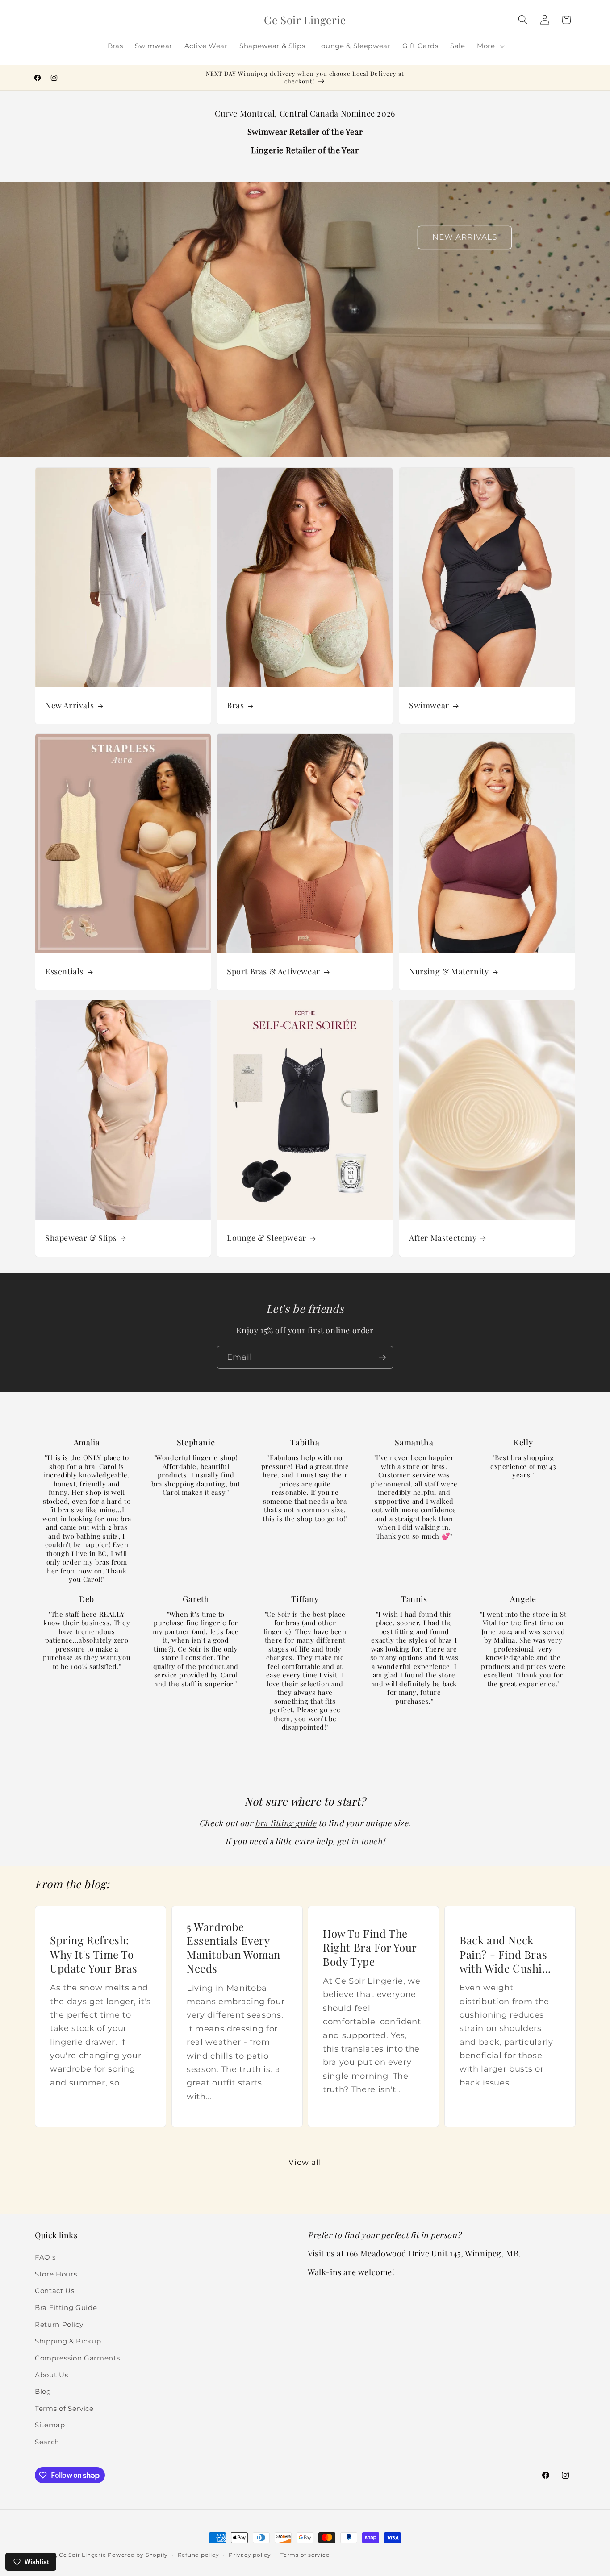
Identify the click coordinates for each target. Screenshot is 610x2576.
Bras (235, 705)
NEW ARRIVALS (465, 237)
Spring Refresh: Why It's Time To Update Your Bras (94, 1954)
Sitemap (50, 2425)
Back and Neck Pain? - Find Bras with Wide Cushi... (505, 1954)
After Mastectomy (443, 1238)
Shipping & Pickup (68, 2341)
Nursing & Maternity (449, 972)
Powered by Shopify (138, 2555)
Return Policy (59, 2324)
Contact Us (55, 2291)
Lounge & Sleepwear (267, 1238)
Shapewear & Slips (81, 1238)
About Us (51, 2375)
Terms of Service (64, 2408)
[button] (490, 46)
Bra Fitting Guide (66, 2308)
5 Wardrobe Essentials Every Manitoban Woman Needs (234, 1947)
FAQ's (45, 2257)
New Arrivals (69, 705)
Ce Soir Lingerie (82, 2555)
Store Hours (56, 2274)
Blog (43, 2391)
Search (47, 2442)
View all (305, 2162)
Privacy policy (250, 2555)
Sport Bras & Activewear (274, 972)
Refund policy (198, 2555)
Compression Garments (77, 2358)
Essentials (64, 972)
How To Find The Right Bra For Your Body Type (370, 1947)
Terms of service (305, 2555)
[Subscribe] (382, 1357)
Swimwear (429, 705)
